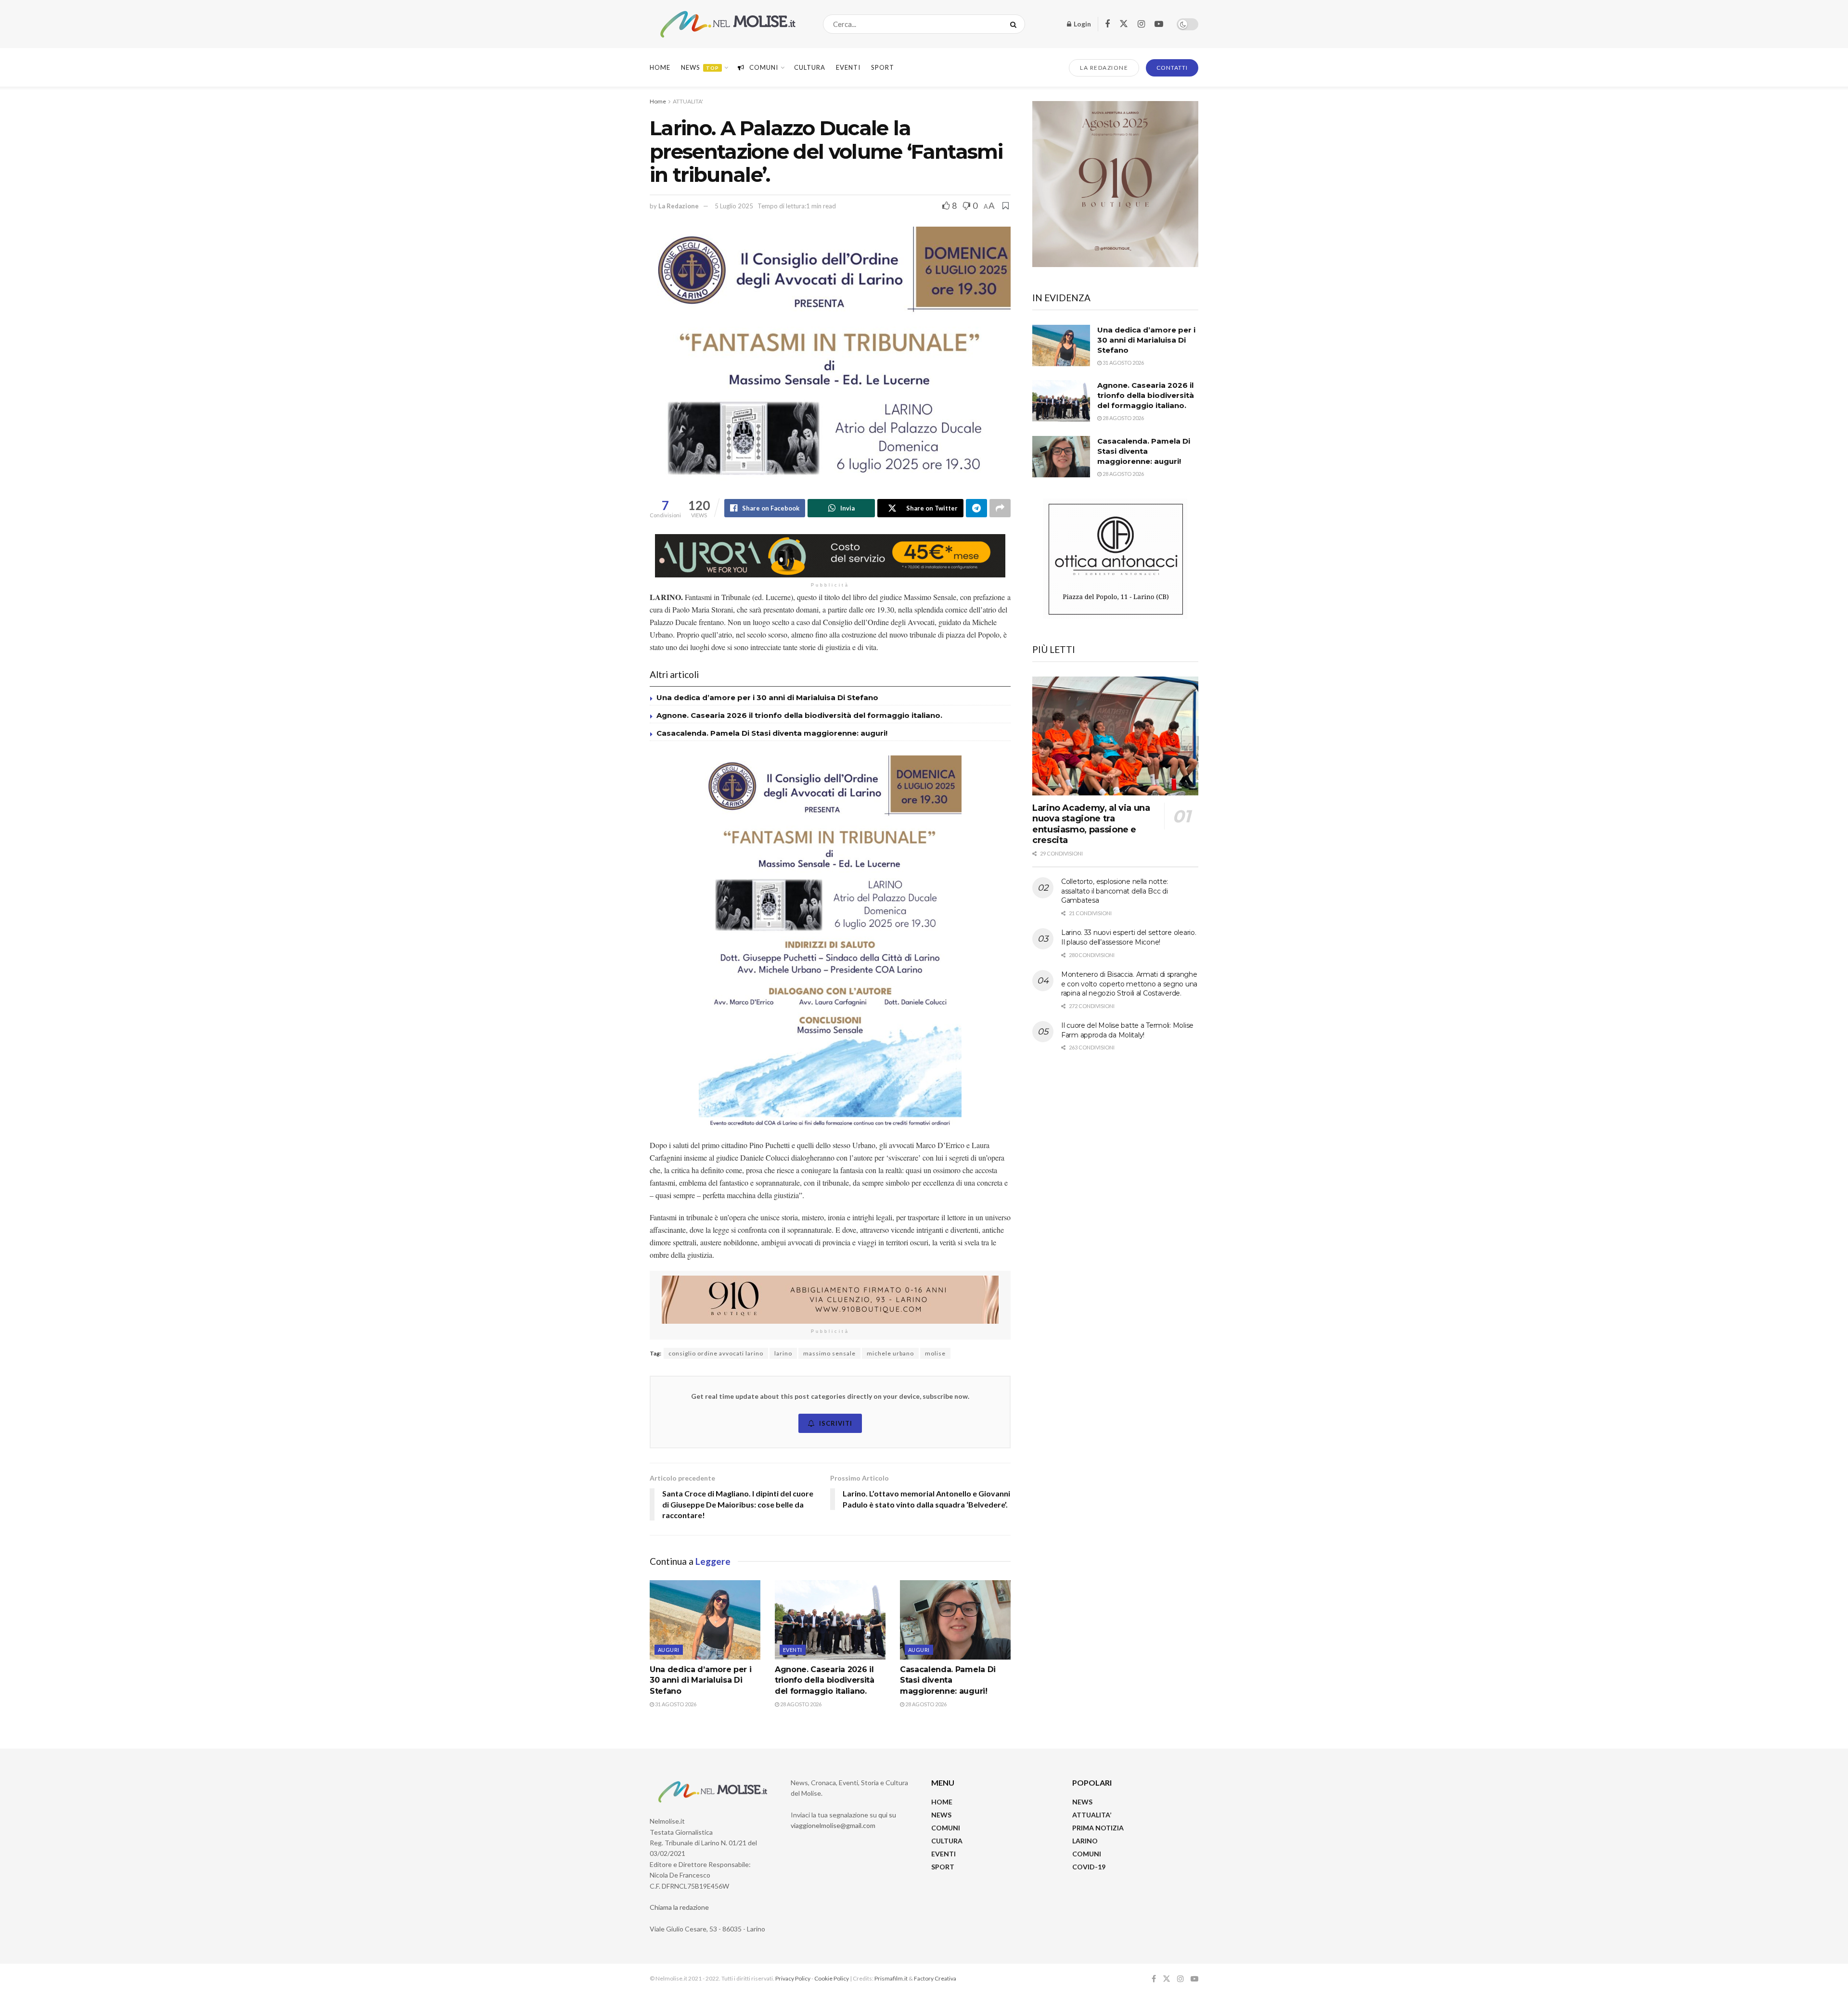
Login (1082, 24)
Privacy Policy (793, 1978)
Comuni (764, 67)
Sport (883, 67)
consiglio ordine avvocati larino (716, 1353)
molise (935, 1353)
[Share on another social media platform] (1000, 508)
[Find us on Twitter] (1124, 24)
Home (660, 67)
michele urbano (890, 1353)
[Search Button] (1015, 24)
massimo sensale (829, 1353)
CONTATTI (1172, 68)
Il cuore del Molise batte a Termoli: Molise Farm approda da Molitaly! (1127, 1030)
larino (783, 1353)
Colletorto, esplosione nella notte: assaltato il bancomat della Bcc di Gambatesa (1115, 891)
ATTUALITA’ (1092, 1815)
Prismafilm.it (891, 1978)
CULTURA (810, 67)
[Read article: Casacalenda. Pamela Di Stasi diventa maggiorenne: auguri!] (955, 1620)
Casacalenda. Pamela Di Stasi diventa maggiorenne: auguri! (773, 733)
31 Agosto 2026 (675, 1704)
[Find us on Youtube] (1159, 24)
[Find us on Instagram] (1141, 24)
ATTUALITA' (688, 101)
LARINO (1085, 1841)
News (700, 67)
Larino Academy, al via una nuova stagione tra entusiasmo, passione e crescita (1091, 824)
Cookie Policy (832, 1978)
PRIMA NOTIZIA (1098, 1828)
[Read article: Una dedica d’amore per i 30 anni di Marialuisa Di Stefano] (705, 1620)
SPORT (943, 1867)
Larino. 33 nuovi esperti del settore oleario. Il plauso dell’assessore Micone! (1129, 937)
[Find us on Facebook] (1107, 24)
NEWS (941, 1815)
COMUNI (946, 1828)
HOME (942, 1802)
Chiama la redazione (679, 1907)
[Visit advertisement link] (830, 556)
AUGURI (669, 1650)
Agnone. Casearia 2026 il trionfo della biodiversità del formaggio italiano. (799, 715)
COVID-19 (1089, 1867)
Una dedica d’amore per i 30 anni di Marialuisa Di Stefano (767, 697)
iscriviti (836, 1423)
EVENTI (848, 67)
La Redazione (679, 206)
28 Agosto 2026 (800, 1704)
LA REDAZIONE (1104, 68)
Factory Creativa (935, 1978)
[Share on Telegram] (976, 508)
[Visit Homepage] (728, 24)
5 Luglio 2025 (734, 206)
